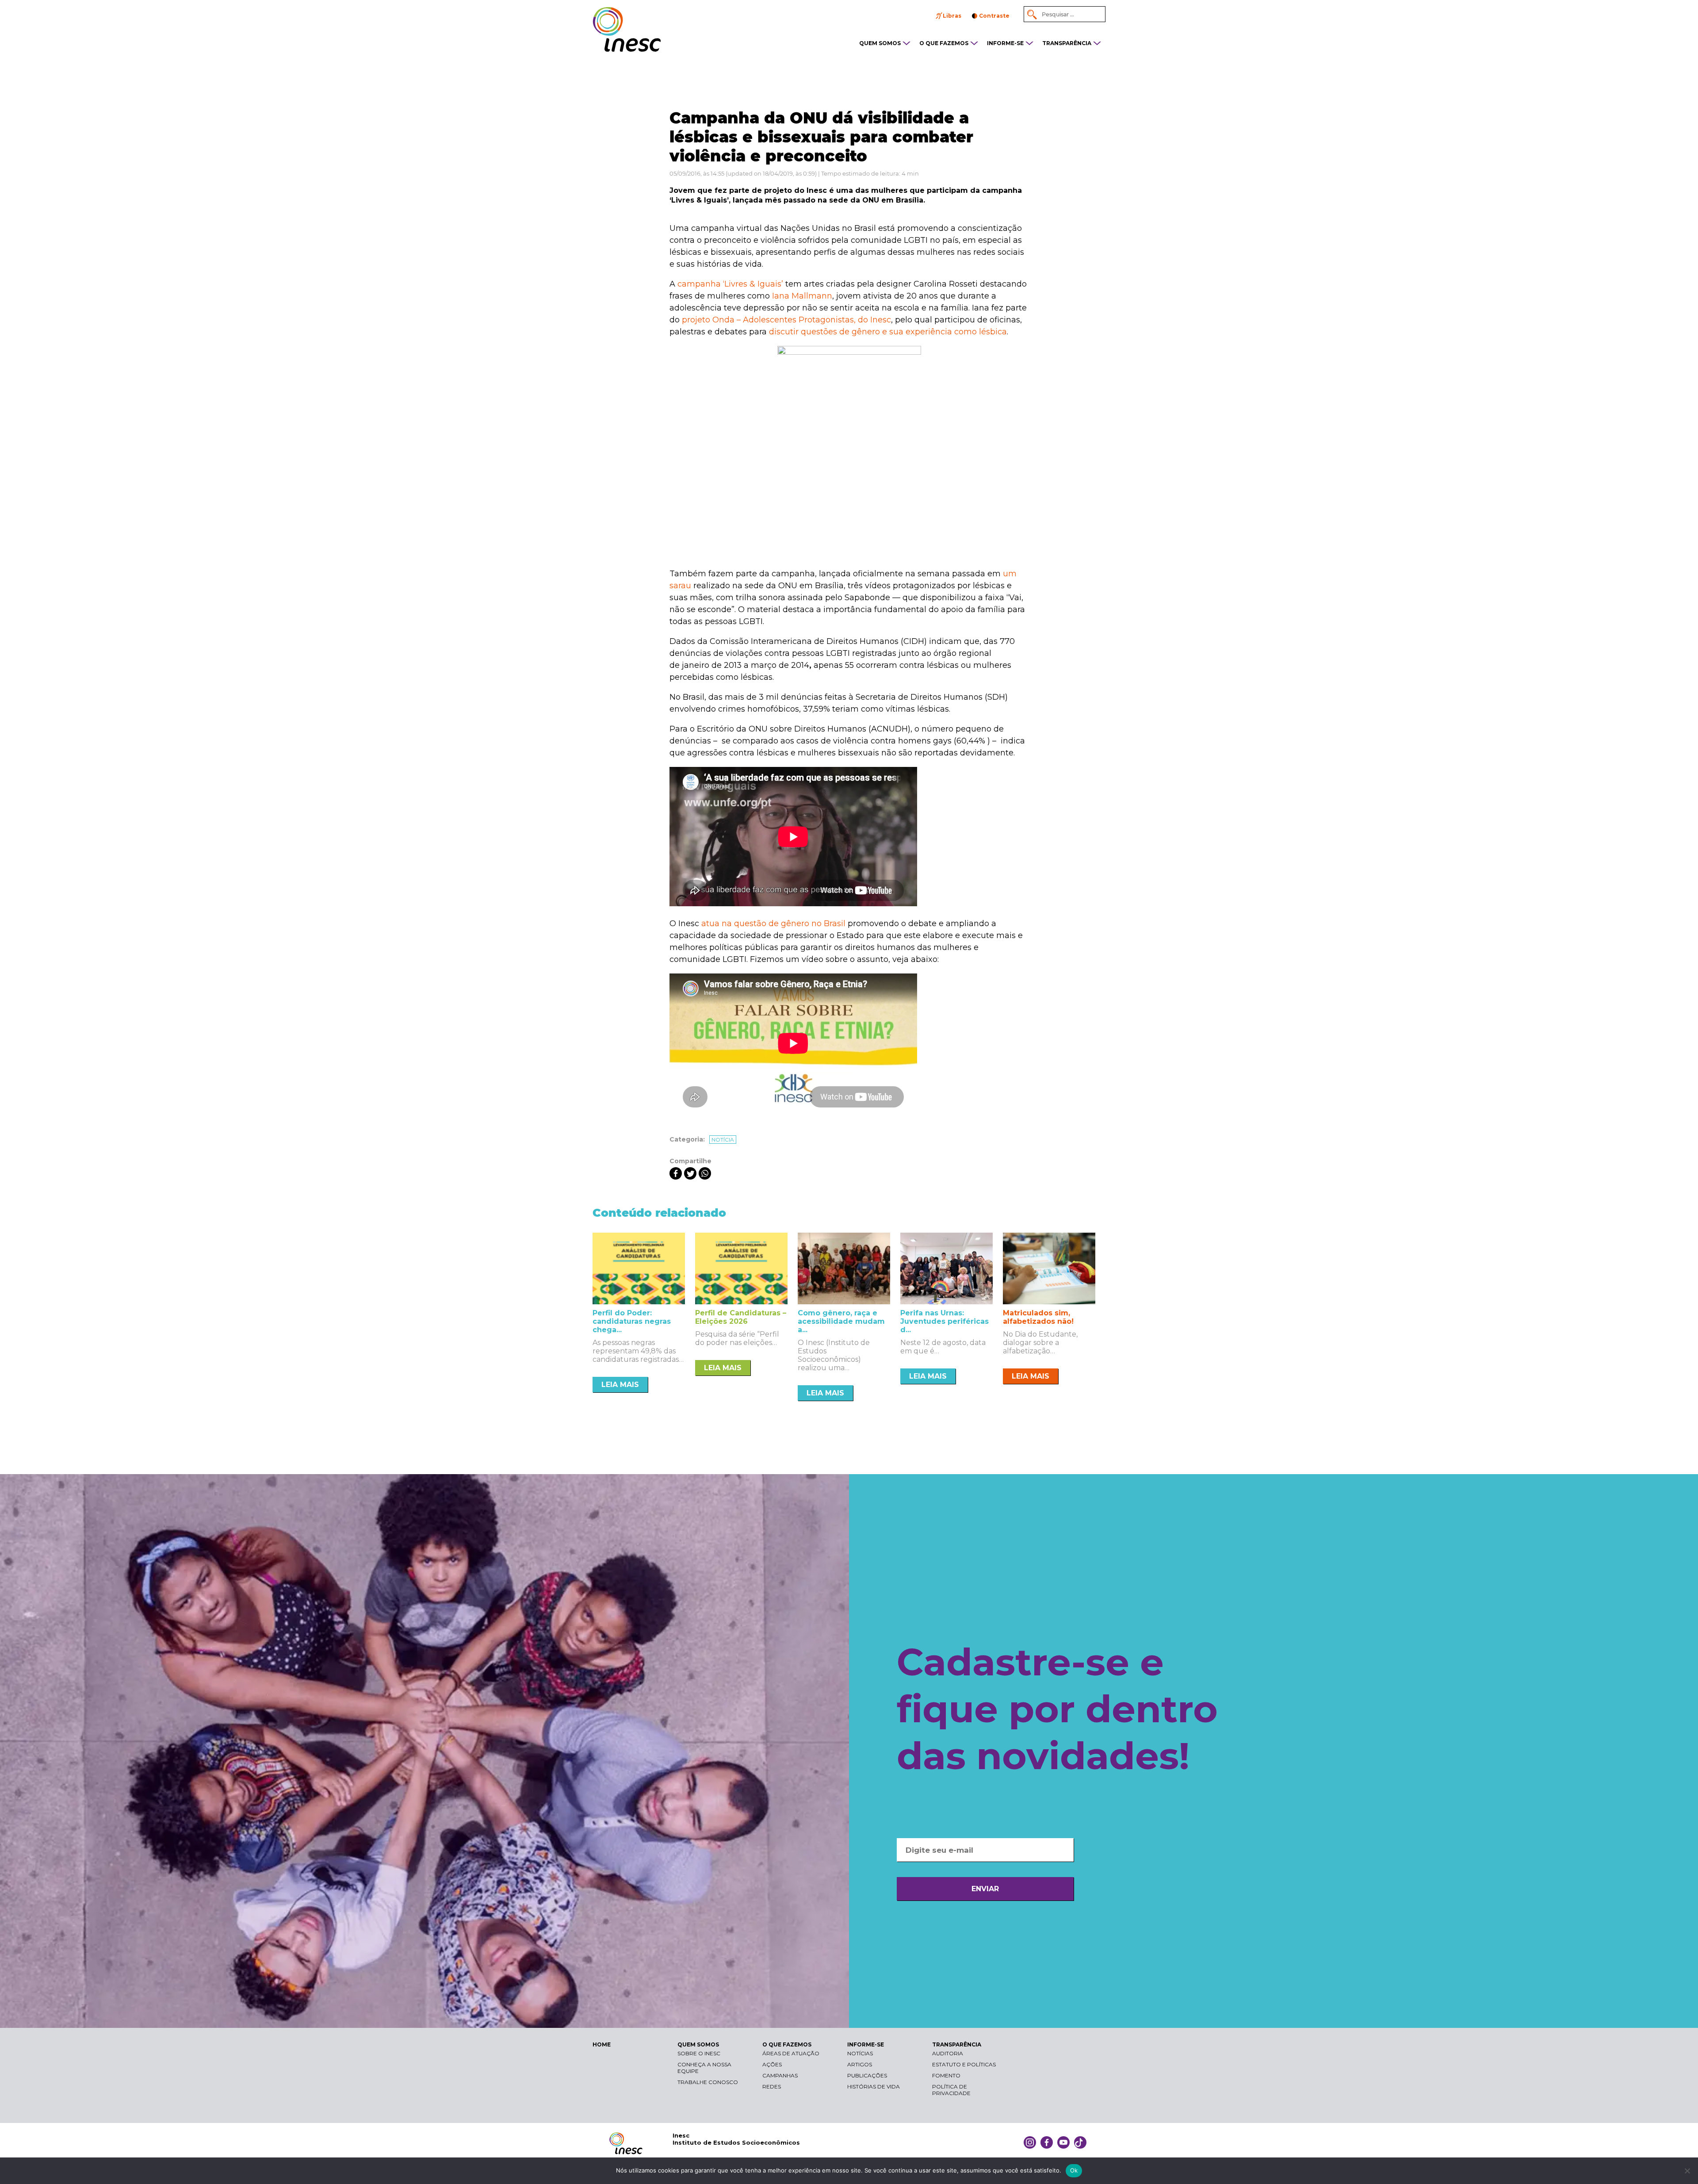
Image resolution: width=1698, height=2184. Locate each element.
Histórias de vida (874, 2086)
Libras (952, 16)
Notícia (723, 1140)
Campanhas (780, 2075)
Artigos (860, 2064)
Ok (1074, 2170)
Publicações (867, 2075)
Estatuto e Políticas (964, 2064)
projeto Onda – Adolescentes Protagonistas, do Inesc (786, 320)
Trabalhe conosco (708, 2082)
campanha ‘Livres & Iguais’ (730, 284)
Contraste (994, 16)
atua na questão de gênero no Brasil (773, 923)
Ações (772, 2064)
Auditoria (948, 2053)
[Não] (1687, 2171)
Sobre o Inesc (699, 2053)
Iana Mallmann (802, 296)
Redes (772, 2086)
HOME (602, 2044)
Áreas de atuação (791, 2053)
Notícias (860, 2053)
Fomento (946, 2075)
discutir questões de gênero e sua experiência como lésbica (888, 332)
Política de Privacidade (951, 2090)
